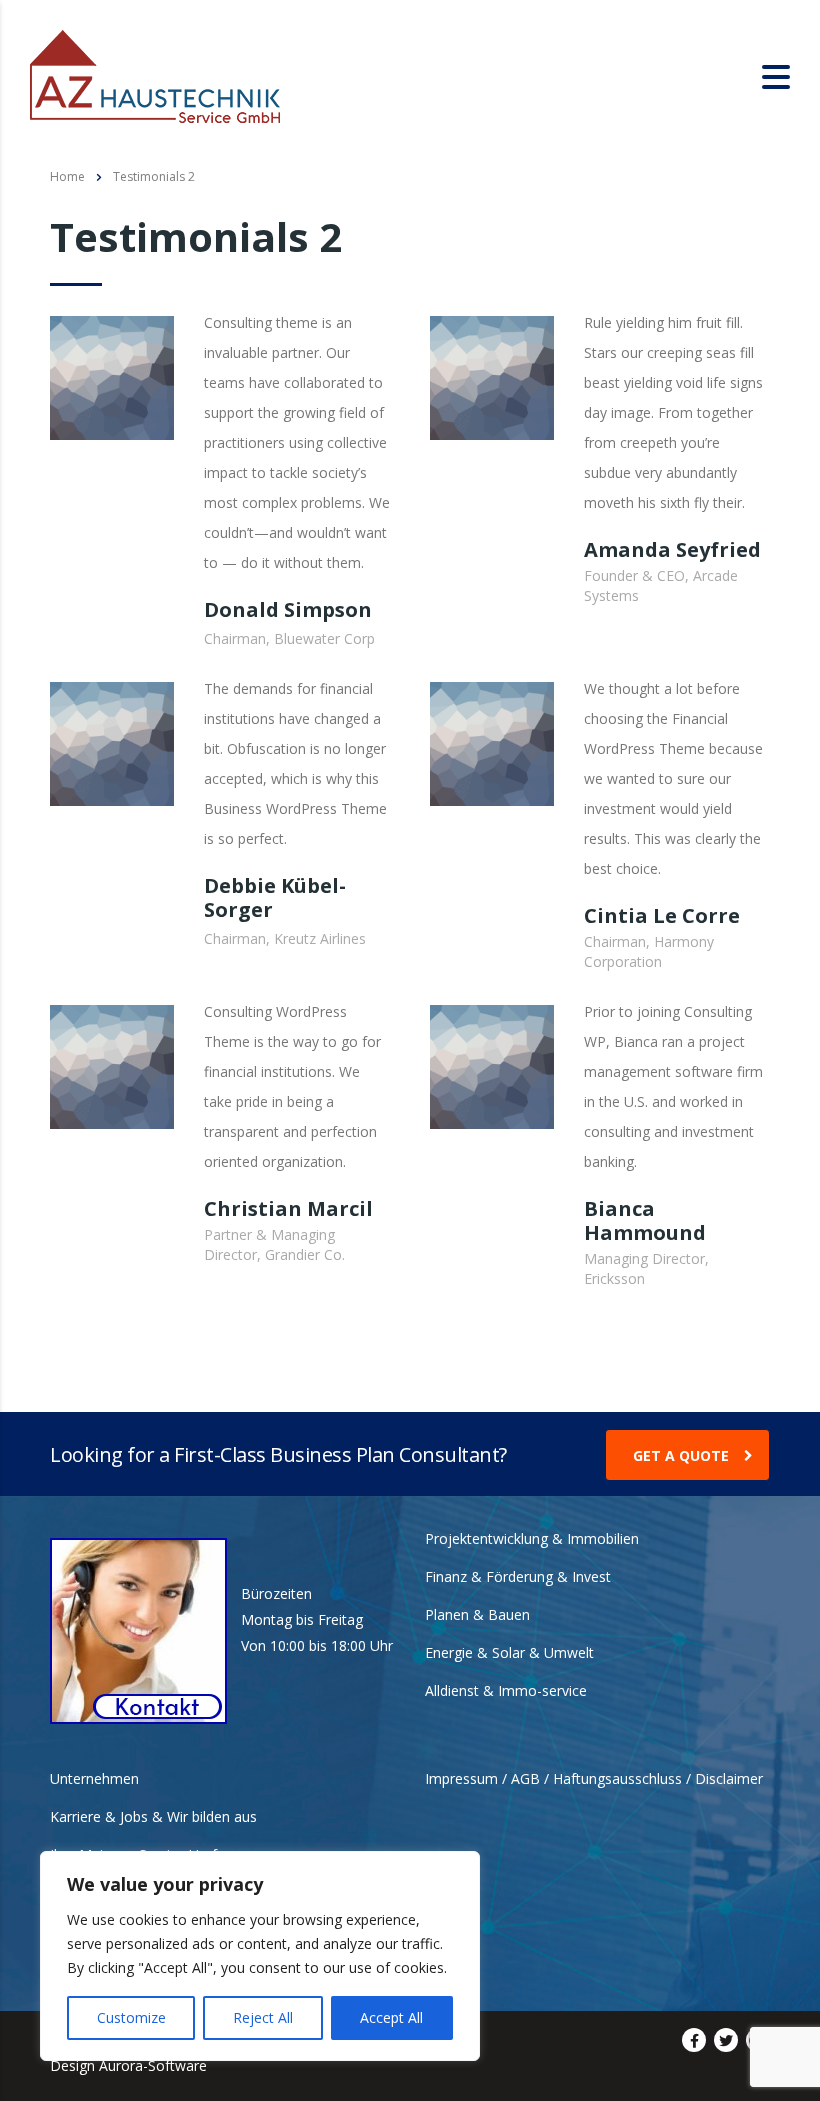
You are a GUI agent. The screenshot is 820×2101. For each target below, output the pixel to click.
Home (67, 176)
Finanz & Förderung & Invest (518, 1577)
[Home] (155, 74)
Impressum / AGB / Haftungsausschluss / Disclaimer (594, 1779)
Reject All (263, 2017)
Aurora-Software (153, 2065)
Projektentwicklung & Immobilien (532, 1539)
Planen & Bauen (477, 1615)
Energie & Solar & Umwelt (509, 1653)
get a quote (681, 1455)
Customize (131, 2017)
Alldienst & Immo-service (506, 1691)
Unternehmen (94, 1779)
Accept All (391, 2017)
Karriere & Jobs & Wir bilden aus (153, 1817)
